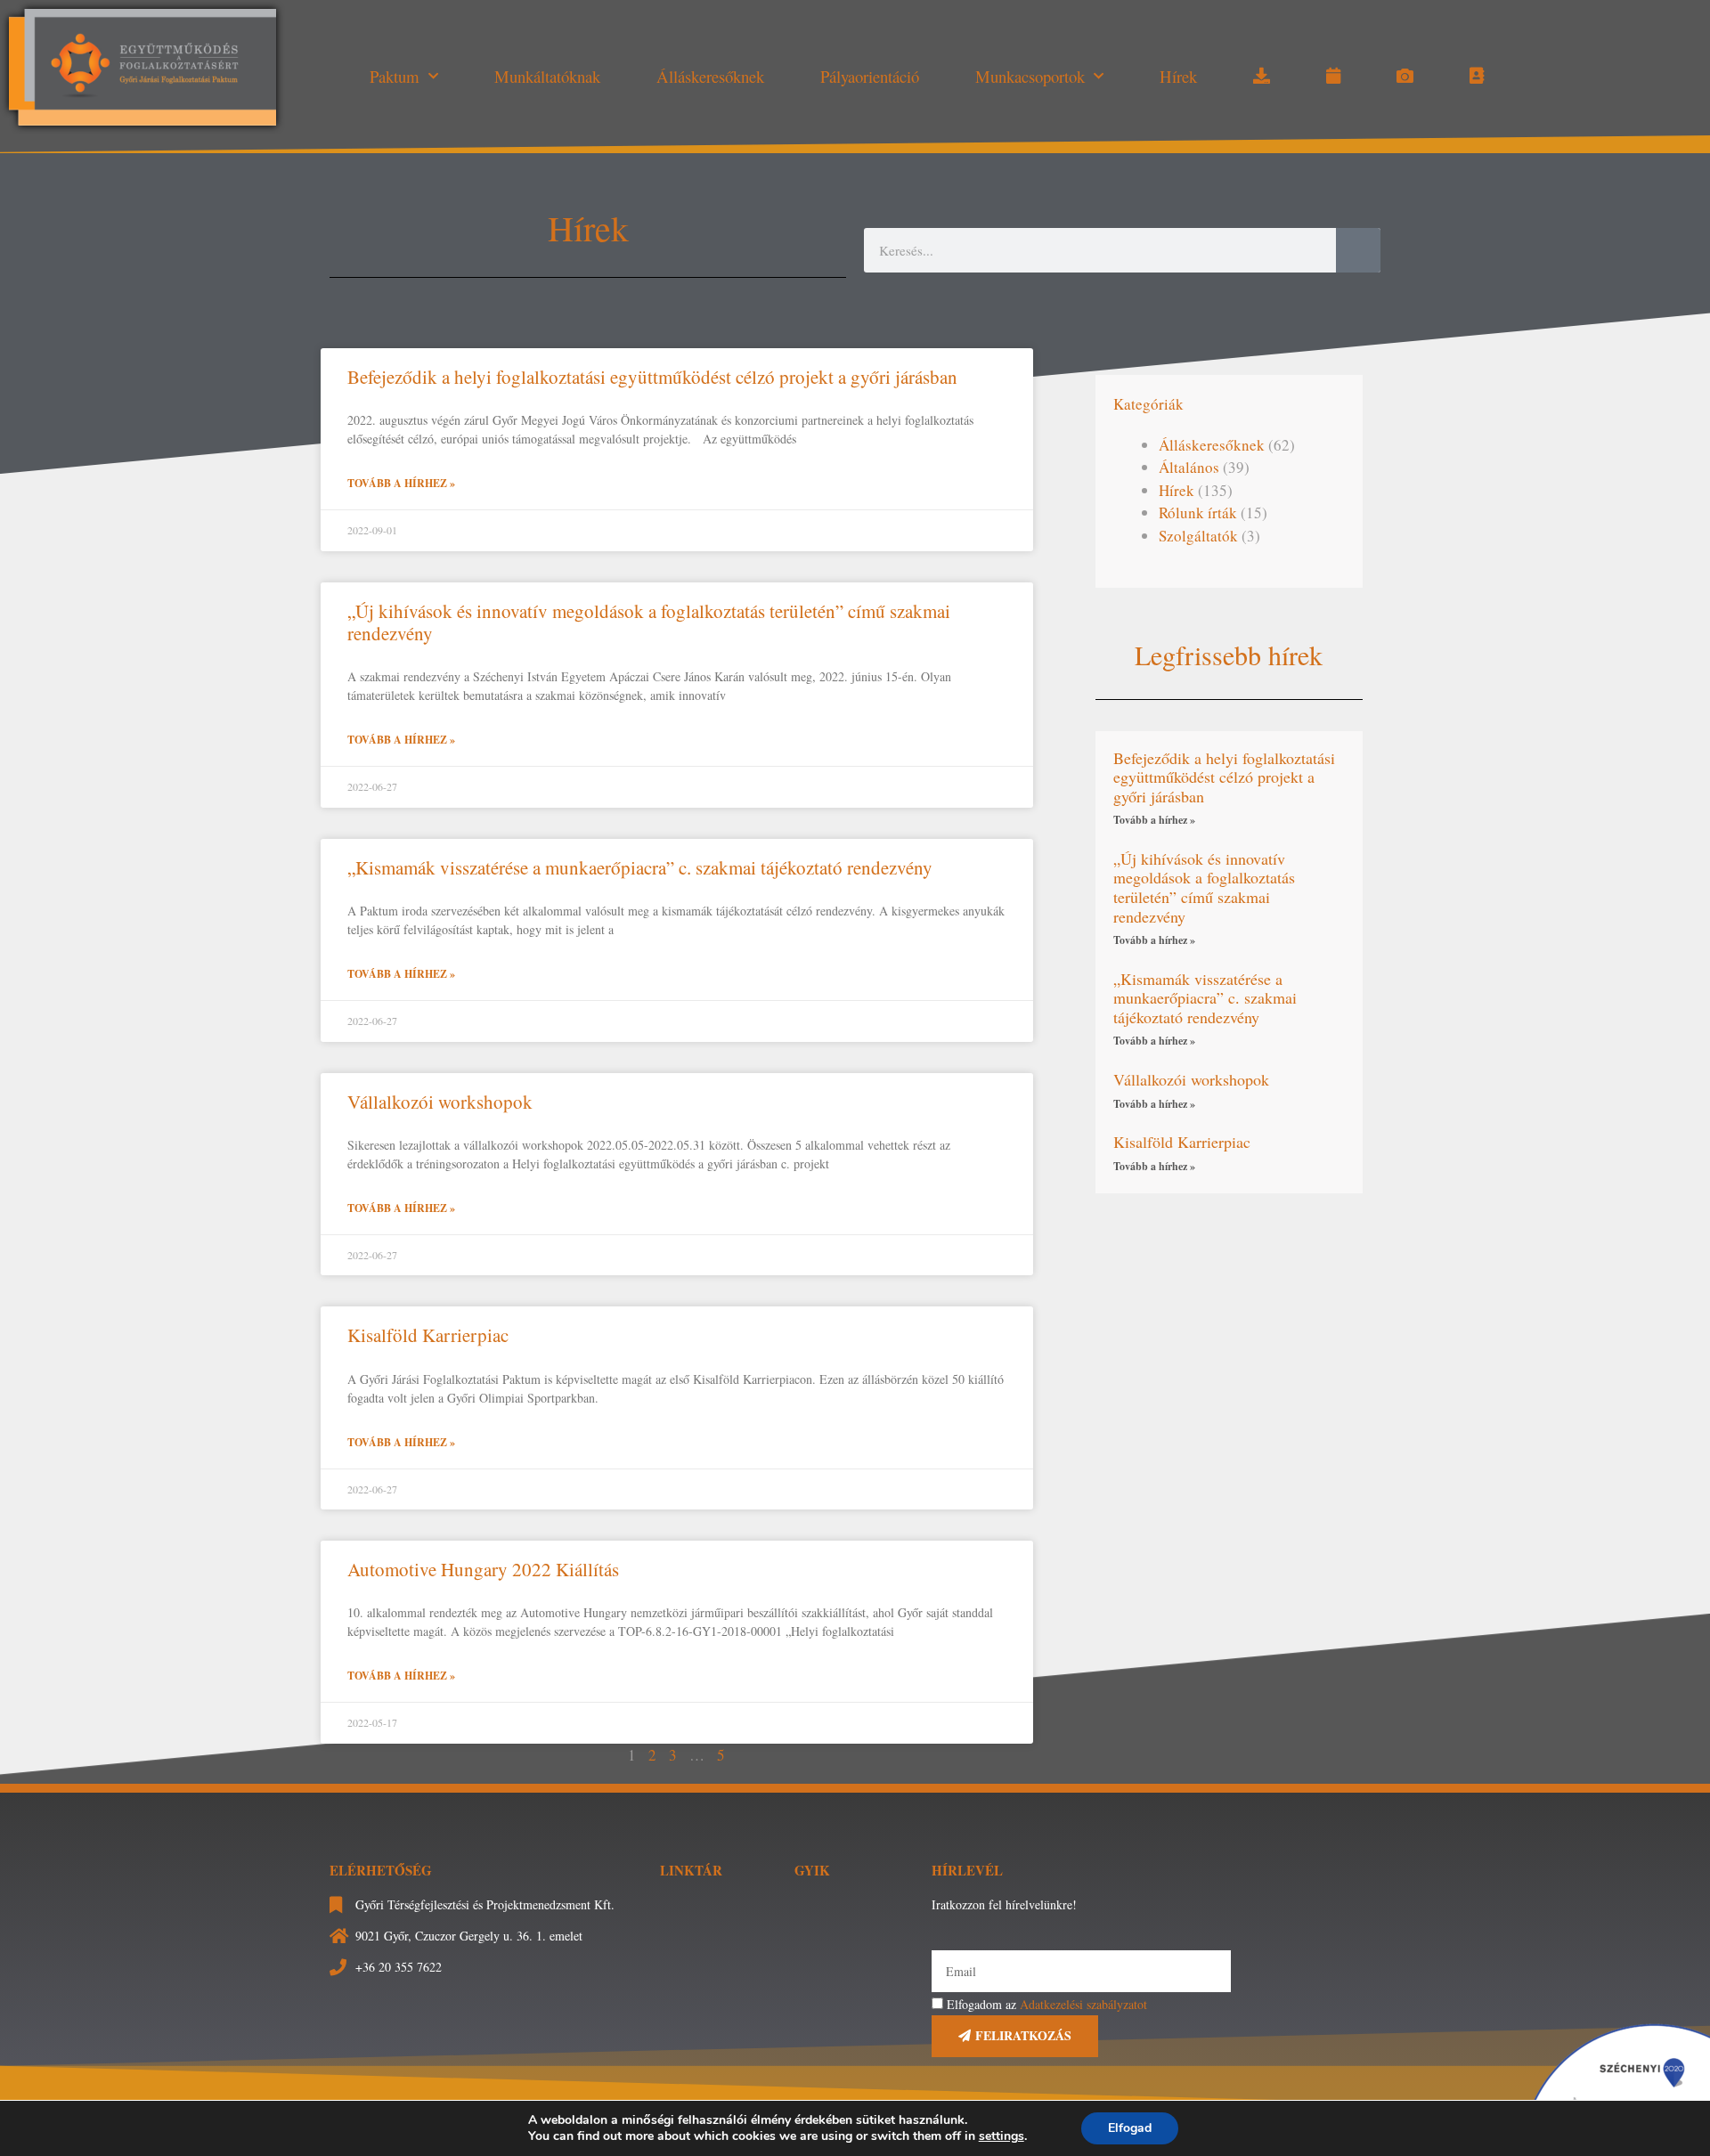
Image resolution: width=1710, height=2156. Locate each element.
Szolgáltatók (1198, 536)
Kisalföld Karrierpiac (428, 1335)
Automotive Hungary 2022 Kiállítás (483, 1569)
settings (1002, 2136)
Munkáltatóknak (547, 76)
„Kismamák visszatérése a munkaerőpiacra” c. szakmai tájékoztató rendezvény (640, 867)
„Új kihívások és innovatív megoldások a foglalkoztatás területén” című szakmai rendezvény (649, 622)
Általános (1189, 467)
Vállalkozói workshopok (440, 1102)
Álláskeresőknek (710, 76)
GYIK (812, 1870)
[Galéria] (1405, 77)
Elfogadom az (1047, 2004)
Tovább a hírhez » (401, 483)
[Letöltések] (1262, 77)
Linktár (691, 1870)
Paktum (395, 76)
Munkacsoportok (1030, 76)
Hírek (1178, 76)
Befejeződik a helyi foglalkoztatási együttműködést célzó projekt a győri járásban (652, 377)
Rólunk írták (1198, 513)
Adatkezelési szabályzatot (1083, 2004)
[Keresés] (1358, 250)
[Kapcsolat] (1477, 77)
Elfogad (1130, 2128)
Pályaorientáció (870, 76)
